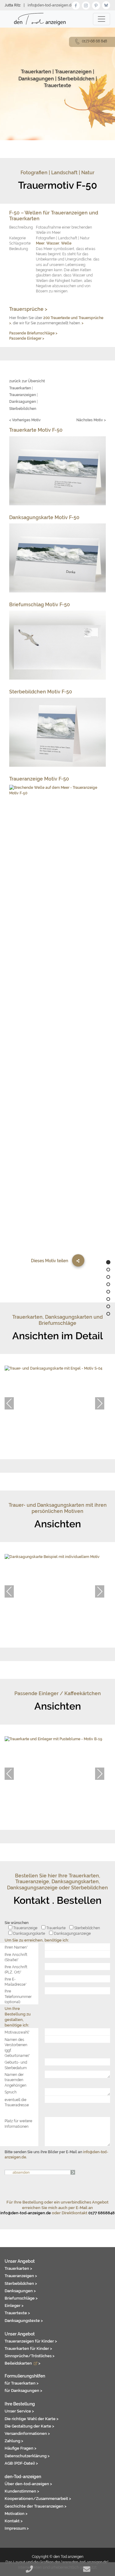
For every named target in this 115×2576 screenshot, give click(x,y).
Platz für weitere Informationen (18, 2123)
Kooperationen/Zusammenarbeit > (38, 2498)
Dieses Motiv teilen (50, 1261)
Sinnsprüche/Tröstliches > (30, 2356)
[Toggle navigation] (102, 19)
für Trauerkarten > (22, 2383)
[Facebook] (76, 5)
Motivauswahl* (17, 2032)
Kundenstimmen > (22, 2491)
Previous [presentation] (9, 1403)
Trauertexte (57, 85)
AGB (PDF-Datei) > (21, 2463)
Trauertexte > (17, 2313)
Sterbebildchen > (21, 2283)
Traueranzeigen (73, 72)
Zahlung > (14, 2441)
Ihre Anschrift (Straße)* (16, 1957)
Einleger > (14, 2305)
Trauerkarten (36, 72)
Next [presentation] (100, 1403)
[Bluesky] (106, 5)
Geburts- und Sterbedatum (16, 2065)
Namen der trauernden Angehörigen (15, 2080)
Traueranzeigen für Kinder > (31, 2341)
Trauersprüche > (28, 309)
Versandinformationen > (27, 2433)
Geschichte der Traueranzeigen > (36, 2506)
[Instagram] (86, 5)
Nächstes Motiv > (91, 420)
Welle (66, 243)
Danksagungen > (20, 2291)
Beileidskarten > (23, 2363)
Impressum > (17, 2528)
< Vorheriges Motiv (25, 420)
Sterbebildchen (76, 79)
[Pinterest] (96, 5)
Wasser (53, 243)
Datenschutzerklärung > (27, 2456)
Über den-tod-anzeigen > (28, 2484)
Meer (40, 243)
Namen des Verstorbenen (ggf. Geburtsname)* (17, 2048)
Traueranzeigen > (21, 2276)
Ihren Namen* (16, 1947)
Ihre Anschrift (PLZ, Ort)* (16, 1969)
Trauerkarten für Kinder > (28, 2348)
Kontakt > (14, 2521)
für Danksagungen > (23, 2390)
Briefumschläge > (21, 2298)
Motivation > (16, 2513)
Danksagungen (36, 79)
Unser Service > (19, 2411)
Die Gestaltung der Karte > (29, 2426)
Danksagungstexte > (24, 2320)
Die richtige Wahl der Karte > (32, 2419)
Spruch (11, 2092)
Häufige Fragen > (21, 2448)
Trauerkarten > (18, 2268)
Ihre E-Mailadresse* (16, 1982)
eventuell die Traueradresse (17, 2102)
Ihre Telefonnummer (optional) (18, 1996)
